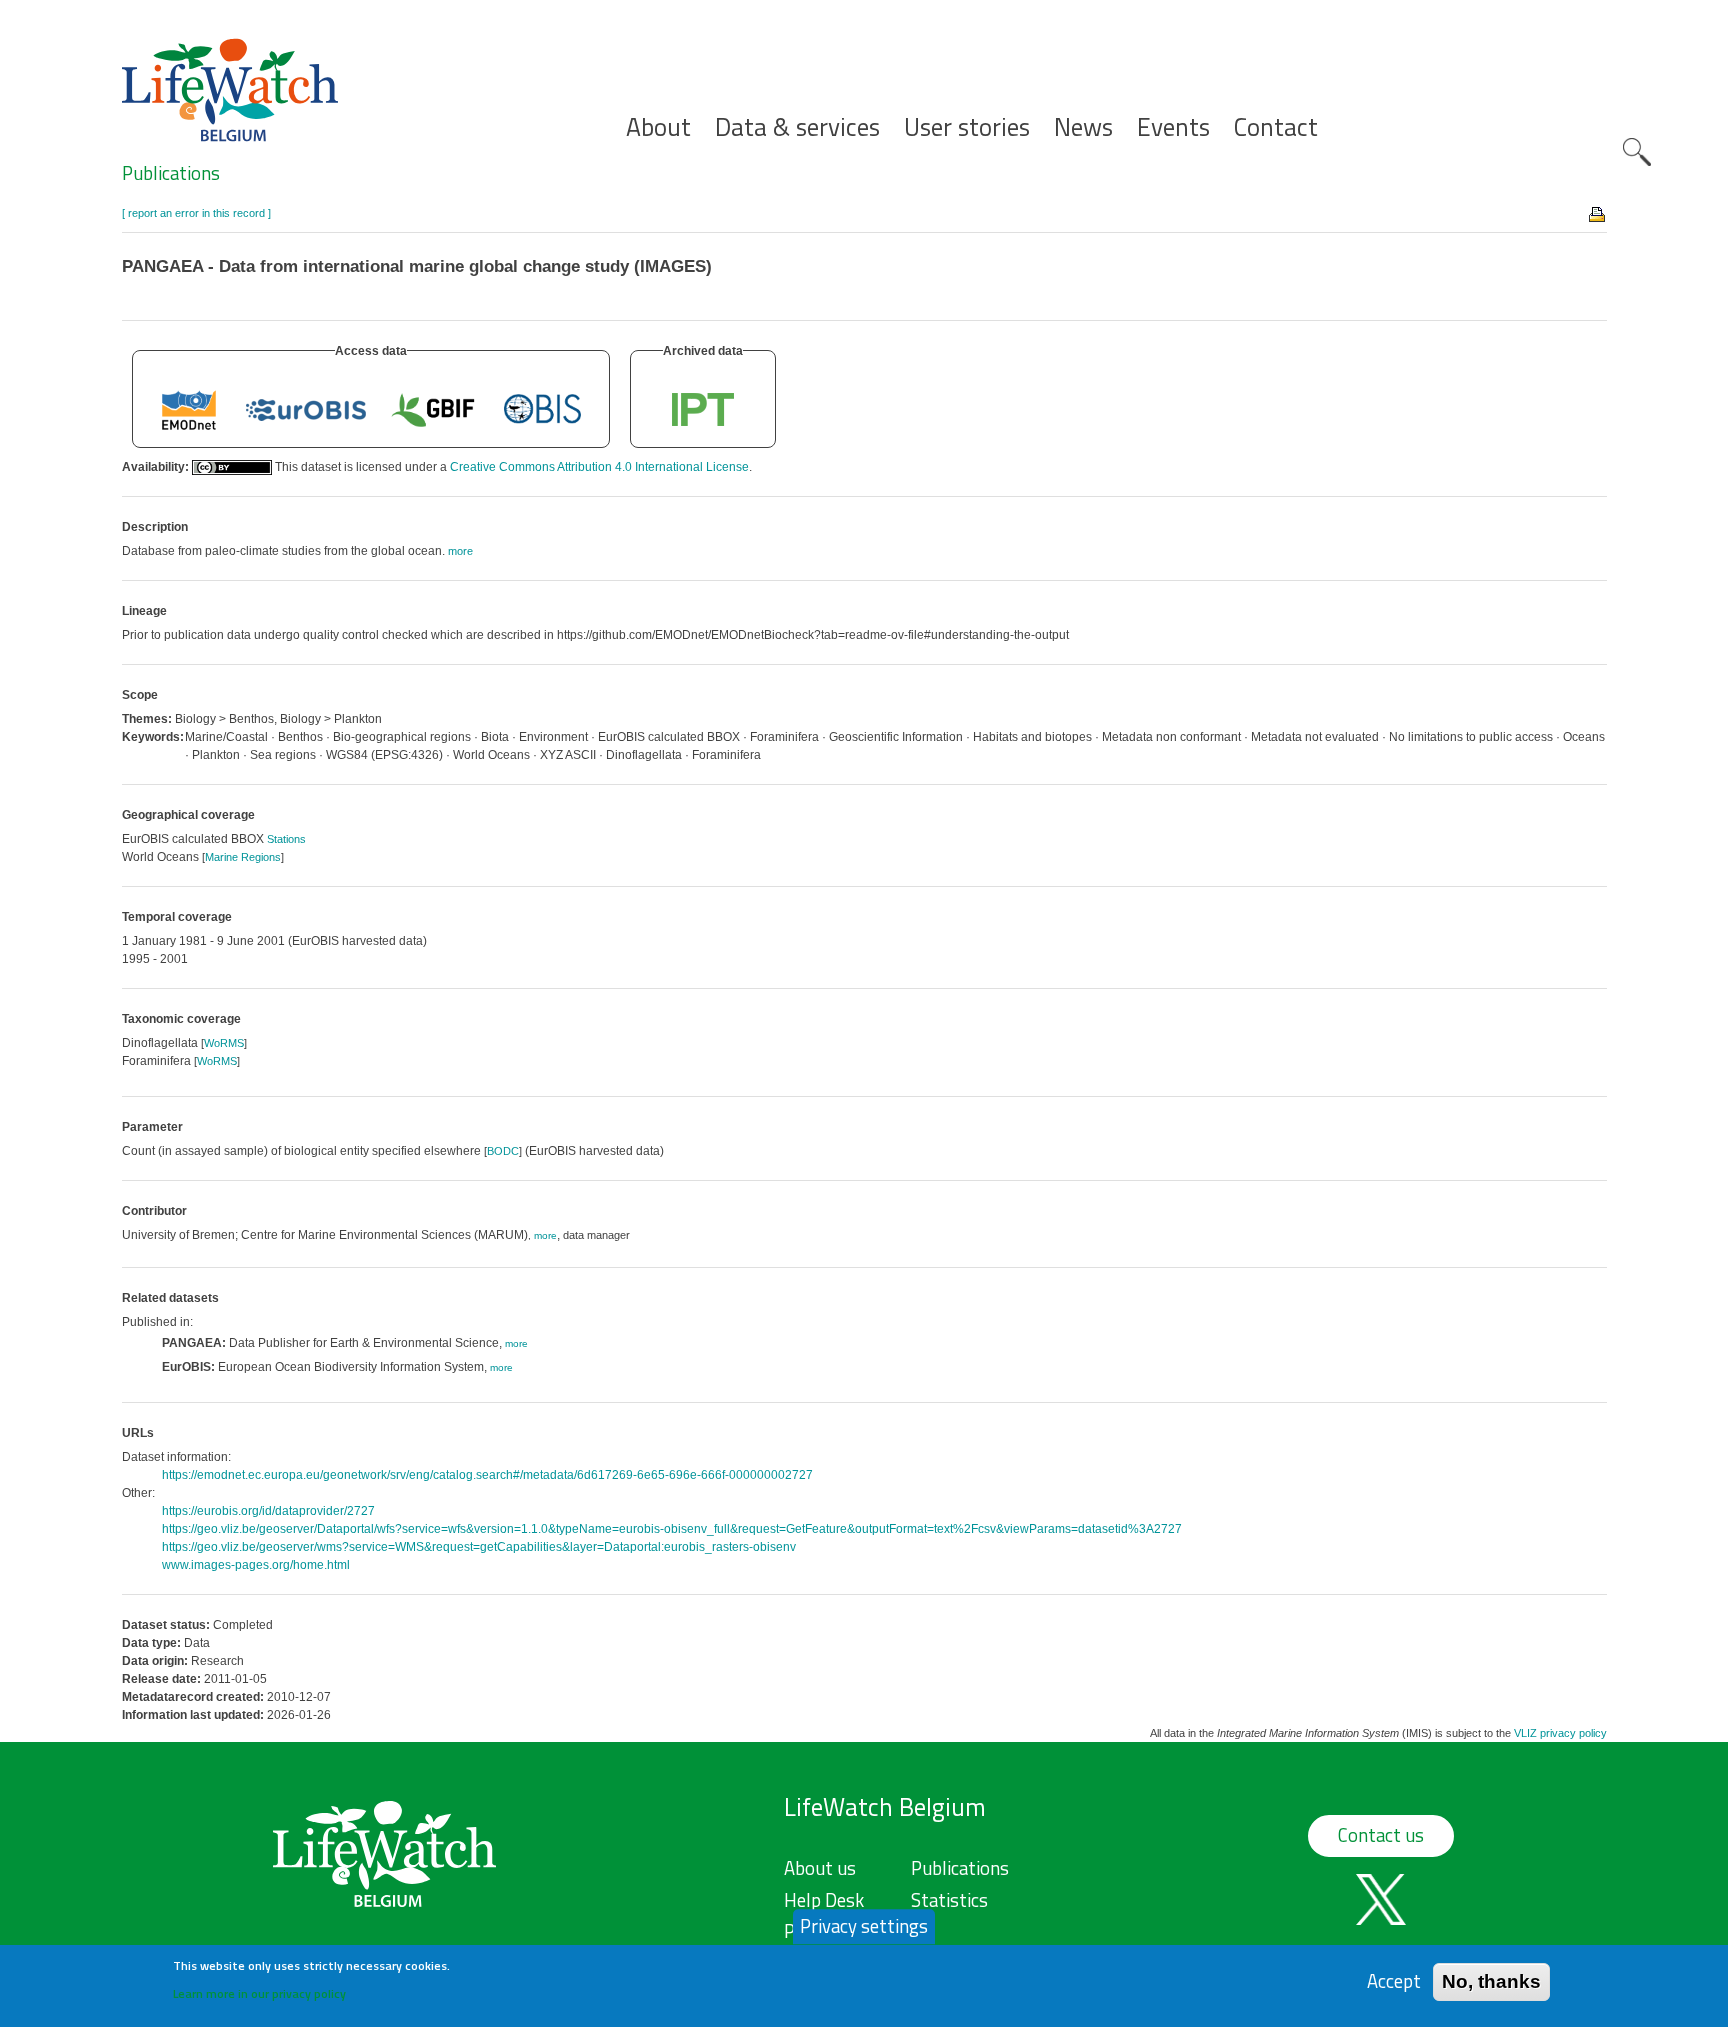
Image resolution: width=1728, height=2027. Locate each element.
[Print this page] (1598, 213)
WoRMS (224, 1043)
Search (1637, 152)
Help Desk (824, 1900)
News (1083, 127)
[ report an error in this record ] (196, 213)
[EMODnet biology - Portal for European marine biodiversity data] (189, 409)
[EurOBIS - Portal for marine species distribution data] (306, 409)
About (658, 127)
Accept (1394, 1981)
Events (1173, 127)
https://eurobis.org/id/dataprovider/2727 (268, 1511)
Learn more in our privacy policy (259, 1992)
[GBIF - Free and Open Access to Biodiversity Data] (433, 409)
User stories (967, 127)
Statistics (949, 1900)
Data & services (797, 127)
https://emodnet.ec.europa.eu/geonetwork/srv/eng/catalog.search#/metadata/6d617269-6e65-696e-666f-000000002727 (487, 1475)
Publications (171, 173)
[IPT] (703, 409)
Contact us (1381, 1835)
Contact (1276, 127)
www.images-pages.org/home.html (256, 1565)
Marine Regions (243, 857)
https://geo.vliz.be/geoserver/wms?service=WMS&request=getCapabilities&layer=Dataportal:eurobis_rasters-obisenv (479, 1547)
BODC (503, 1151)
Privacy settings (864, 1926)
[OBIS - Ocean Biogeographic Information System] (543, 409)
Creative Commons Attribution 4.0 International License (599, 467)
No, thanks (1491, 1981)
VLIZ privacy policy (1560, 1733)
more (545, 1235)
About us (820, 1868)
